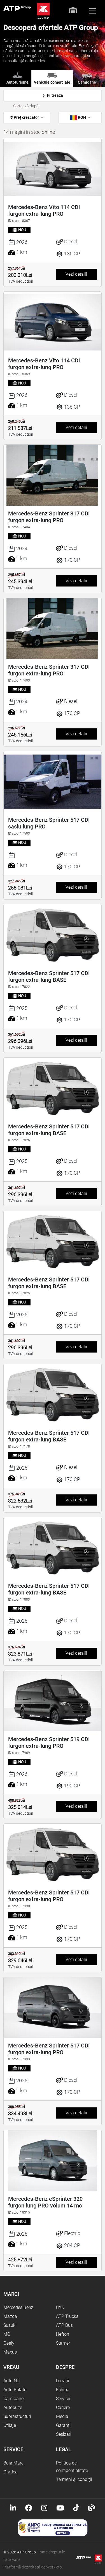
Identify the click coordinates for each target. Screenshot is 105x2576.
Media (62, 2416)
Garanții (64, 2425)
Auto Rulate (15, 2390)
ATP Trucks (67, 2316)
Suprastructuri (17, 2416)
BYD (60, 2307)
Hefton (63, 2334)
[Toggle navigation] (93, 11)
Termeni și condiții (74, 2479)
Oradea (11, 2472)
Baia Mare (13, 2463)
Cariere (63, 2407)
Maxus (10, 2352)
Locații (63, 2381)
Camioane (13, 2399)
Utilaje (10, 2425)
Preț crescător (26, 117)
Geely (9, 2343)
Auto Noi (12, 2381)
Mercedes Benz (18, 2307)
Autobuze (13, 2407)
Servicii (63, 2399)
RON (82, 117)
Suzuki (10, 2325)
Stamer (63, 2343)
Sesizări (64, 2434)
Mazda (10, 2316)
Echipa (63, 2390)
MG (7, 2334)
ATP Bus (64, 2325)
